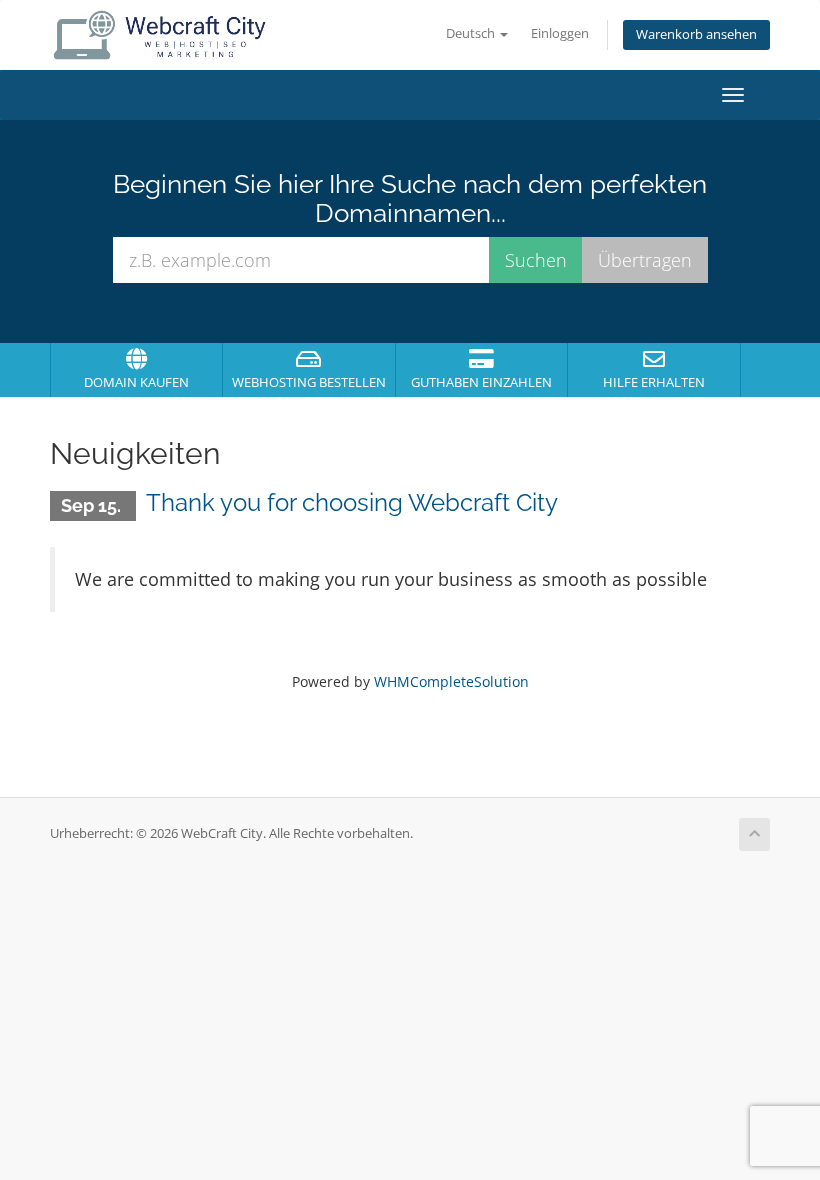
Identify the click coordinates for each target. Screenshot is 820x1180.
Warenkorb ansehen (696, 34)
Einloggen (560, 33)
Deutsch (472, 33)
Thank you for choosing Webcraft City (352, 502)
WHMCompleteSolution (451, 681)
